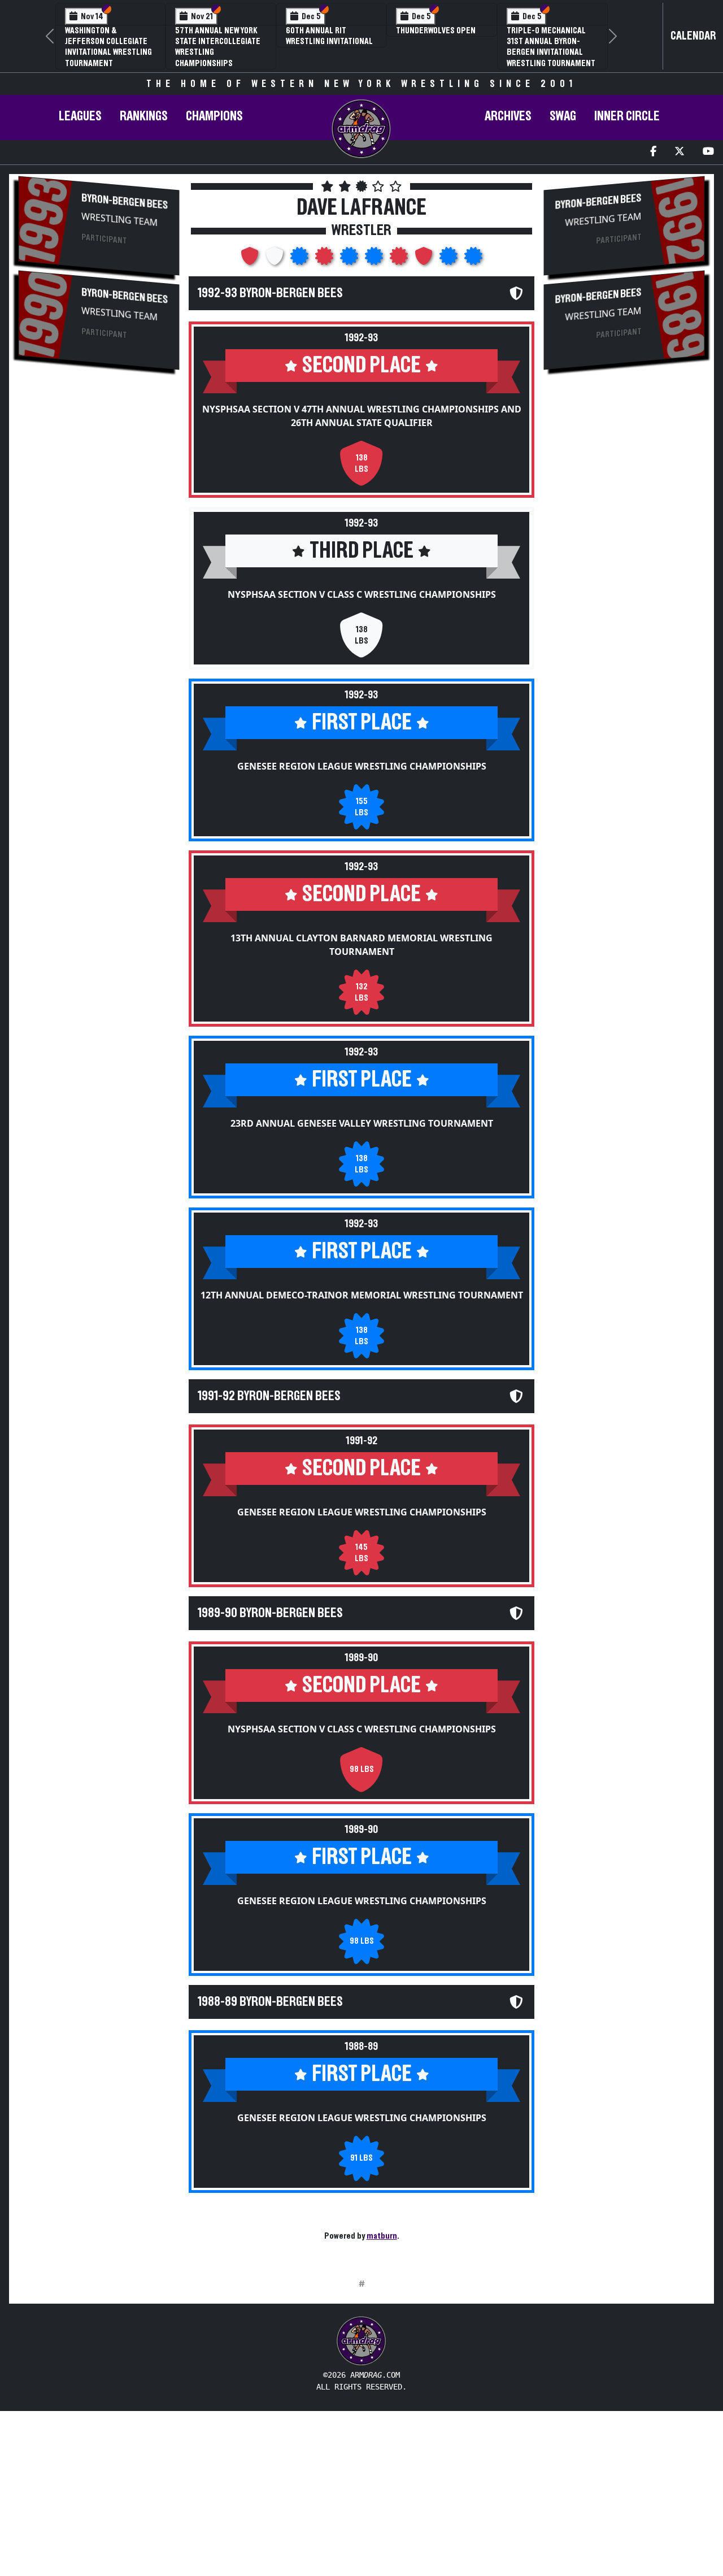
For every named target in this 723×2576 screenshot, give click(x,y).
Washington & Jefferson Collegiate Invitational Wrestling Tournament (108, 47)
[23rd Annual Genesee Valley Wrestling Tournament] (350, 259)
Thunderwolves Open (436, 31)
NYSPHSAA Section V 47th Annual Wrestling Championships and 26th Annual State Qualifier (362, 416)
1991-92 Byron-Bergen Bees (269, 1396)
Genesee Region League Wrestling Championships (362, 766)
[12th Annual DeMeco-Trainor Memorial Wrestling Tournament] (375, 259)
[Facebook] (653, 152)
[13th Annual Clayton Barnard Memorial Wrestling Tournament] (325, 259)
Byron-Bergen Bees (125, 201)
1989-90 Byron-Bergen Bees (270, 1613)
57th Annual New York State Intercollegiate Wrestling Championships (218, 47)
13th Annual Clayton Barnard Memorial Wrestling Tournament (361, 945)
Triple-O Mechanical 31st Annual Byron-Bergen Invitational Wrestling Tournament (551, 47)
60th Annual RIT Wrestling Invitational (329, 36)
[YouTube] (708, 152)
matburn (382, 2236)
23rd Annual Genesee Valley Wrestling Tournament (362, 1123)
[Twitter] (680, 152)
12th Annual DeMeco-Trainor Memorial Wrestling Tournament (362, 1295)
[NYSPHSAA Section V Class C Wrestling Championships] (276, 259)
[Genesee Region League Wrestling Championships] (300, 259)
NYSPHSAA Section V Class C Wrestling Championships (362, 594)
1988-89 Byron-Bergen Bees (270, 2002)
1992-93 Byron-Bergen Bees (270, 293)
